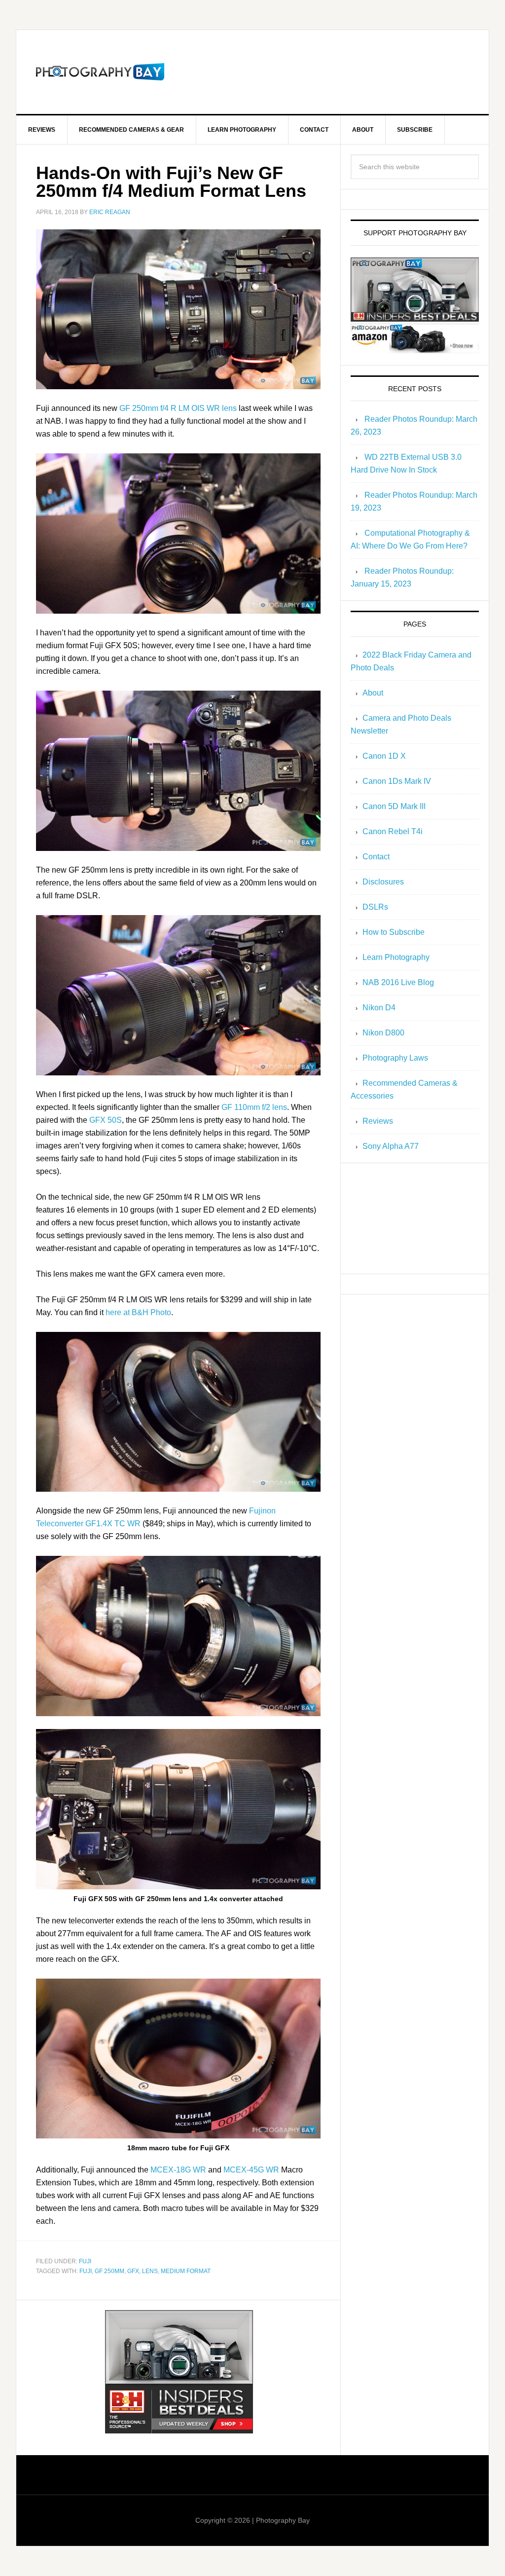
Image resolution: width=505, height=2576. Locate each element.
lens (150, 2271)
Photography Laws (395, 1058)
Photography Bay (100, 72)
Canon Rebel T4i (393, 831)
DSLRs (375, 907)
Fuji (85, 2261)
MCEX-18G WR (178, 2170)
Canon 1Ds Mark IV (397, 781)
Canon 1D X (384, 756)
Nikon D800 (383, 1033)
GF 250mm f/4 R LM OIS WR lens (178, 408)
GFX (133, 2271)
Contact (376, 857)
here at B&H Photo (138, 1312)
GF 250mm (109, 2271)
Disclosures (383, 882)
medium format (186, 2271)
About (373, 693)
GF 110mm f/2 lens (254, 1107)
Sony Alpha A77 (391, 1146)
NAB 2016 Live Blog (398, 982)
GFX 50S (106, 1120)
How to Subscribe (394, 932)
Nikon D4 (379, 1008)
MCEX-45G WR (251, 2170)
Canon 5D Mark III (394, 806)
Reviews (378, 1121)
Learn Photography (396, 957)
